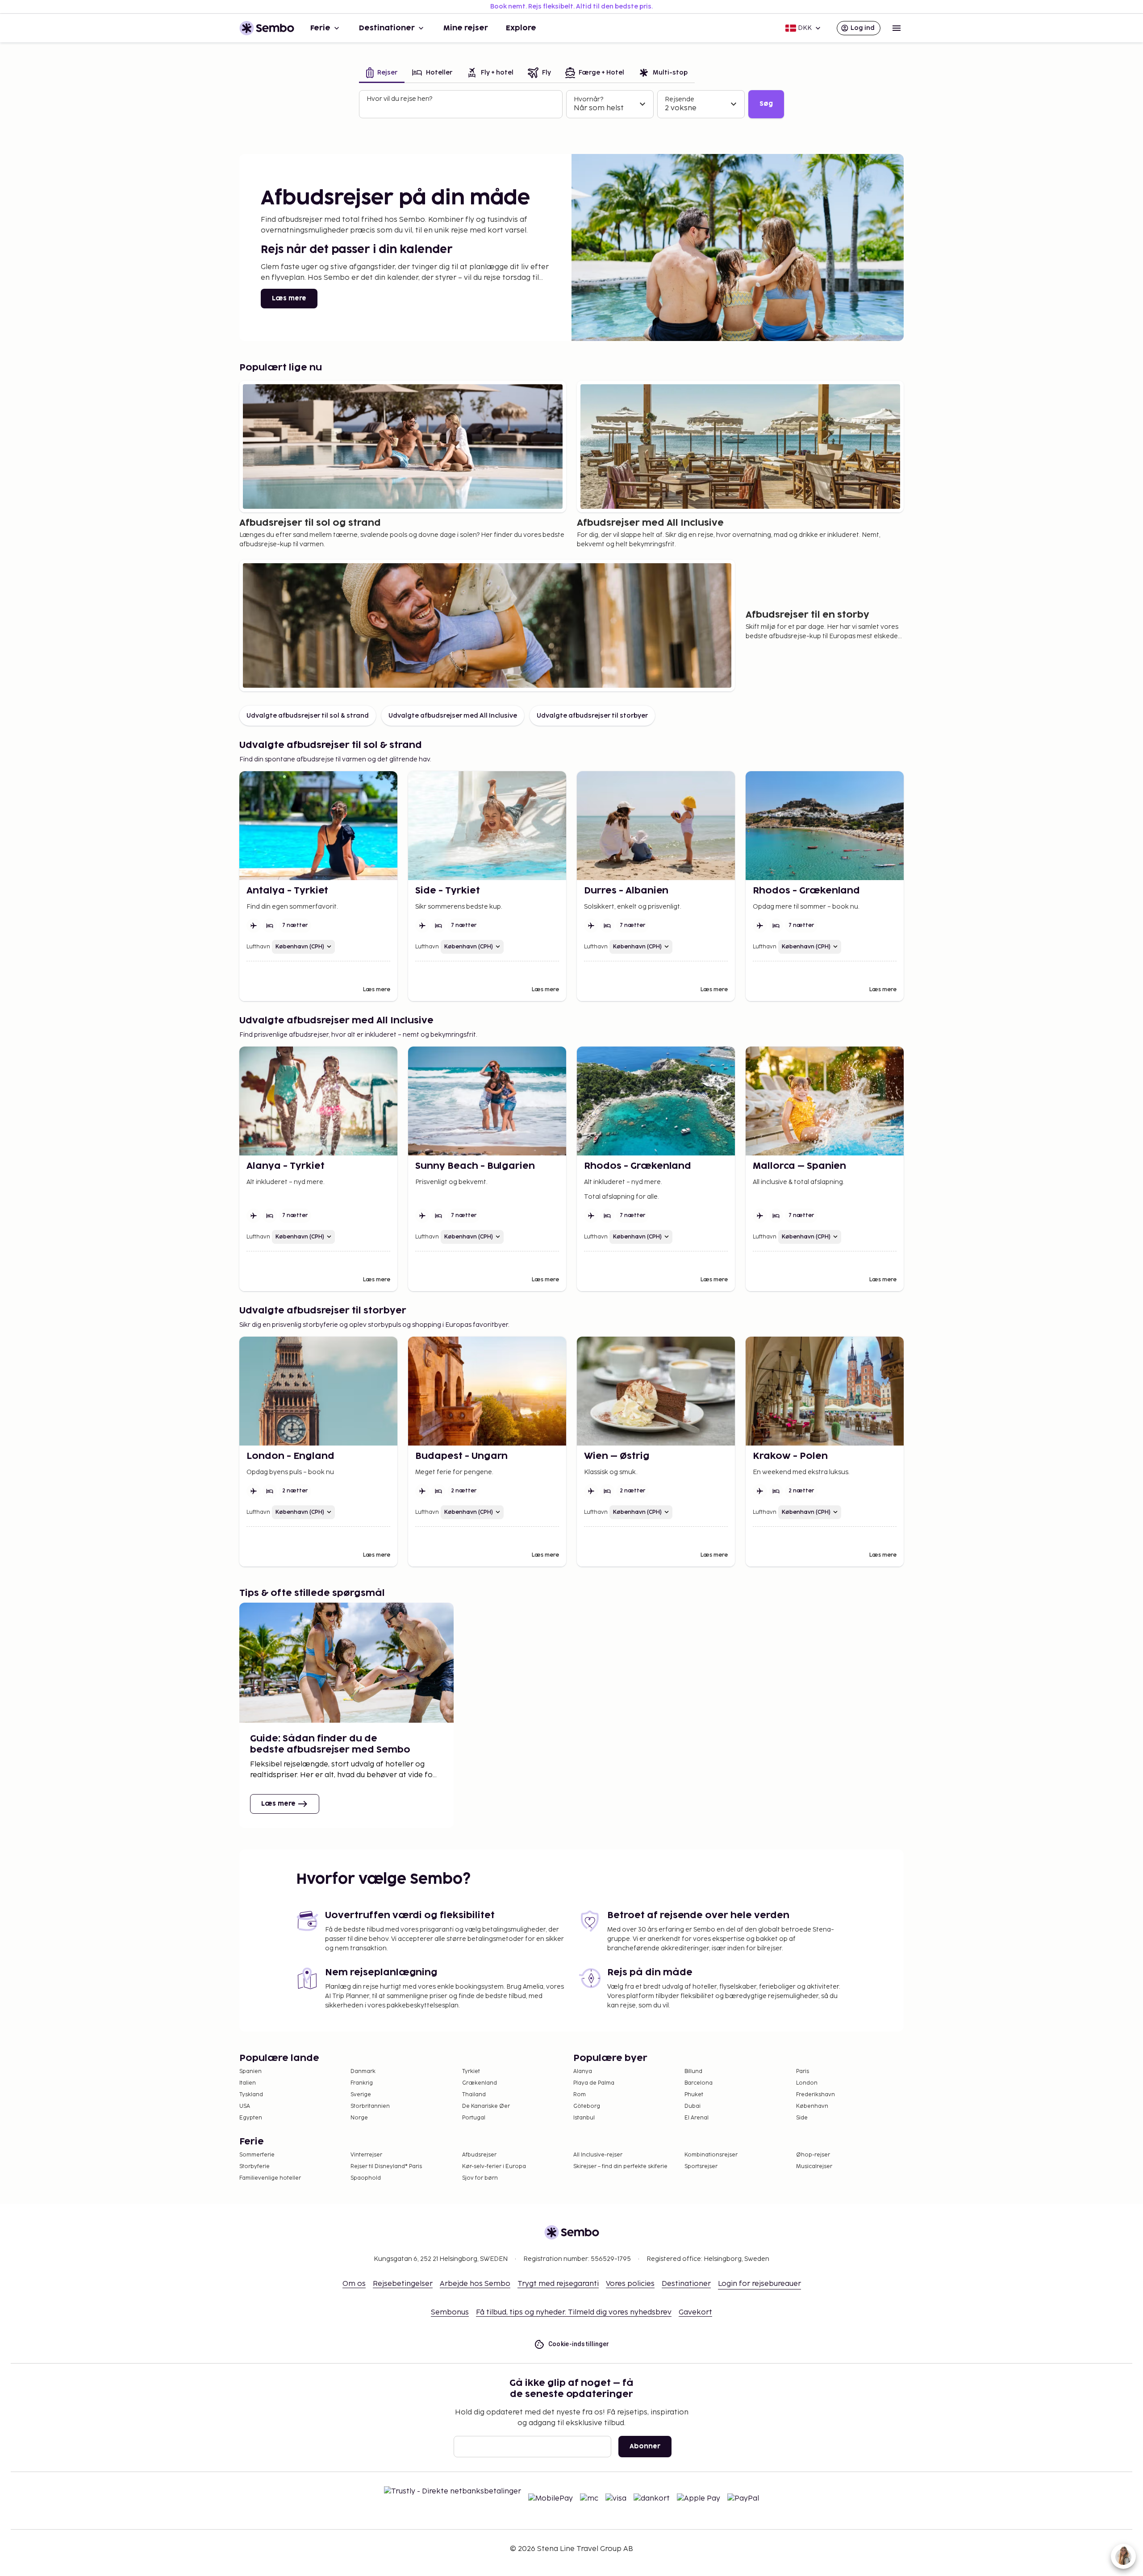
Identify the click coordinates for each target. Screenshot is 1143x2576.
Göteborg (587, 2106)
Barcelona (699, 2083)
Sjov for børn (480, 2178)
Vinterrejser (366, 2155)
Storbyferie (254, 2167)
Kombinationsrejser (711, 2155)
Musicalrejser (814, 2167)
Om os (354, 2284)
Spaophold (366, 2178)
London (807, 2083)
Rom (580, 2095)
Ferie (320, 28)
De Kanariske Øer (486, 2106)
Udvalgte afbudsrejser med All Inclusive (453, 716)
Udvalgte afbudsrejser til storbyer (592, 716)
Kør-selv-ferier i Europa (494, 2167)
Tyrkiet (471, 2071)
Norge (359, 2118)
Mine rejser (466, 28)
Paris (803, 2071)
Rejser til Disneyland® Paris (386, 2167)
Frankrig (362, 2083)
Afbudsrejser (479, 2155)
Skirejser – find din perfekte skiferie (620, 2167)
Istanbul (584, 2118)
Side (802, 2118)
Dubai (692, 2106)
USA (245, 2106)
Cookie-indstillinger (579, 2344)
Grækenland (480, 2083)
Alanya (583, 2071)
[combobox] (462, 108)
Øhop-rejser (813, 2155)
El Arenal (697, 2118)
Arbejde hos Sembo (475, 2284)
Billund (693, 2071)
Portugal (474, 2118)
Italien (248, 2083)
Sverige (361, 2095)
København (812, 2106)
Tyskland (251, 2095)
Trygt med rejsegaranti (558, 2284)
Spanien (250, 2071)
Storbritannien (370, 2106)
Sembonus (450, 2312)
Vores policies (630, 2284)
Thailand (474, 2095)
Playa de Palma (594, 2083)
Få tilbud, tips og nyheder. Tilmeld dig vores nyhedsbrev (574, 2312)
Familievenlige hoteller (270, 2178)
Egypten (251, 2118)
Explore (521, 28)
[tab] (382, 73)
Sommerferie (257, 2155)
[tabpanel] (571, 104)
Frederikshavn (816, 2095)
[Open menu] (897, 28)
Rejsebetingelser (403, 2284)
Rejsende (680, 99)
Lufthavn (258, 947)
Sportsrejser (701, 2167)
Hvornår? (588, 99)
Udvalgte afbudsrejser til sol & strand (308, 716)
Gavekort (695, 2312)
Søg (766, 104)
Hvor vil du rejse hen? (399, 99)
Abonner (645, 2446)
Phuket (694, 2095)
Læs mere (289, 298)
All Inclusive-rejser (598, 2155)
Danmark (363, 2071)
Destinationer (387, 28)
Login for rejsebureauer (759, 2284)
